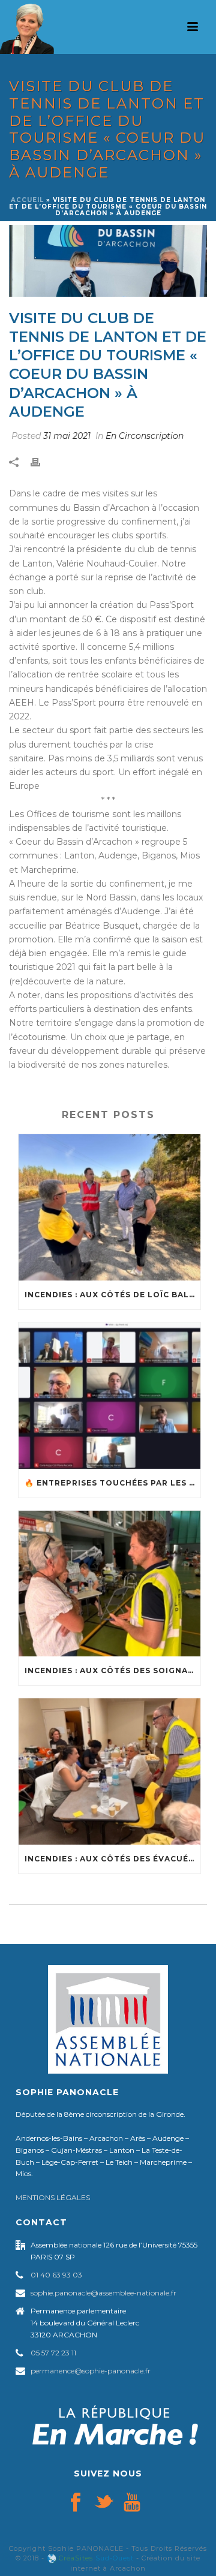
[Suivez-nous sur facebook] (76, 2503)
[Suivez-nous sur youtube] (132, 2503)
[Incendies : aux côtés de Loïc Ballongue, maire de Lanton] (109, 1207)
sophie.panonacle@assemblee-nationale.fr (103, 2293)
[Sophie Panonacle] (27, 27)
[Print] (41, 462)
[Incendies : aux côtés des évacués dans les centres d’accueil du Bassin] (109, 1771)
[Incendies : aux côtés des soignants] (109, 1584)
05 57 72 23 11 (53, 2353)
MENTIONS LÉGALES (53, 2197)
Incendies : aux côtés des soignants (112, 1670)
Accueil (27, 200)
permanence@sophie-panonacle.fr (91, 2371)
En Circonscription (145, 436)
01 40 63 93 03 (56, 2275)
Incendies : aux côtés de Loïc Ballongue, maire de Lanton (112, 1295)
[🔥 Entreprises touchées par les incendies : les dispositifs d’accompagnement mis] (109, 1396)
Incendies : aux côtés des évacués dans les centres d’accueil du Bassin (112, 1859)
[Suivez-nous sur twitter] (104, 2503)
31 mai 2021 (67, 436)
